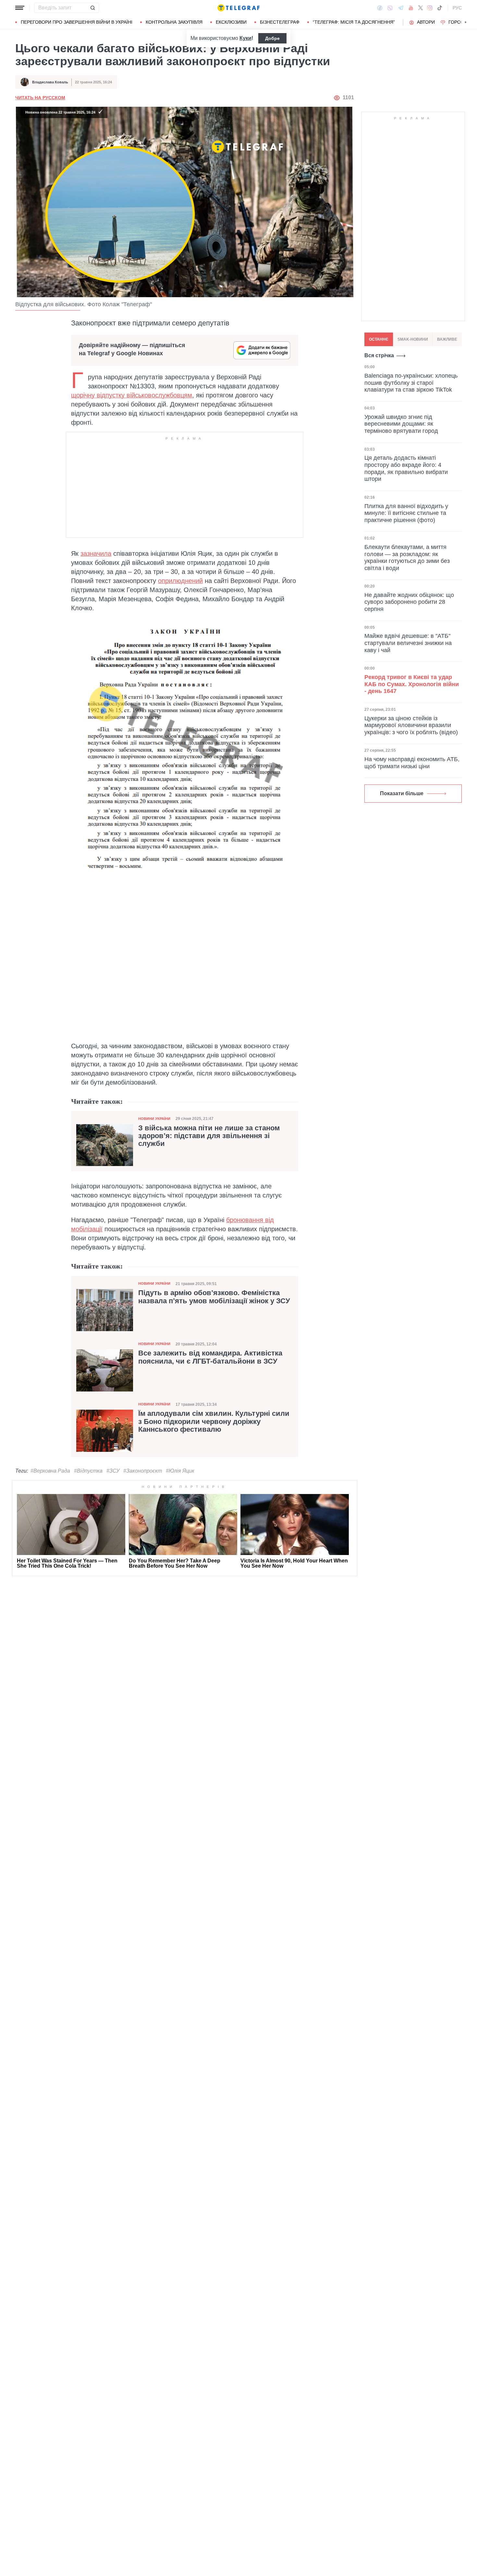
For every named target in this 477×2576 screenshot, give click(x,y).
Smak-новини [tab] (413, 339)
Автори (426, 22)
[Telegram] (401, 8)
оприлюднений (180, 581)
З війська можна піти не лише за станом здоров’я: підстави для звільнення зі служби (209, 1136)
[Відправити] (92, 8)
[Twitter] (421, 8)
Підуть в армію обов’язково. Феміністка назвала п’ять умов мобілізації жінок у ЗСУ (214, 1297)
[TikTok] (440, 8)
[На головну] (238, 8)
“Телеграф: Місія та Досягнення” (354, 22)
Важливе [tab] (447, 339)
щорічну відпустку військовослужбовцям (132, 395)
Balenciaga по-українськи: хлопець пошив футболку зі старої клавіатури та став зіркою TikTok (411, 383)
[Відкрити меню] (20, 8)
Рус (457, 8)
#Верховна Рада (50, 1471)
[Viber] (390, 8)
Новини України (154, 1119)
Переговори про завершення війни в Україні (77, 22)
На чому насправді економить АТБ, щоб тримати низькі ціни (412, 763)
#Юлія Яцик (180, 1471)
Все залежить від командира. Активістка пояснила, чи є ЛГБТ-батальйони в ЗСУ (210, 1357)
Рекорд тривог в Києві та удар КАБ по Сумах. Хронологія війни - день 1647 (412, 684)
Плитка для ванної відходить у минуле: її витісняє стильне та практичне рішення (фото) (406, 513)
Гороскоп (461, 22)
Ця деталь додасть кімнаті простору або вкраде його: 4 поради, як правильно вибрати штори (406, 468)
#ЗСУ (113, 1471)
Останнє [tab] (379, 339)
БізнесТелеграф (280, 22)
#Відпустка (88, 1471)
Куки (245, 38)
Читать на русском (40, 98)
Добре (272, 38)
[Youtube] (411, 8)
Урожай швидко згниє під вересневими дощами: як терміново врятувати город (401, 424)
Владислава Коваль (50, 82)
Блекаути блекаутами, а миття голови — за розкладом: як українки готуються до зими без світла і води (407, 558)
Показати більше (402, 793)
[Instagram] (430, 8)
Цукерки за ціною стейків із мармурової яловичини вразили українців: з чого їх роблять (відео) (411, 725)
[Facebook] (380, 8)
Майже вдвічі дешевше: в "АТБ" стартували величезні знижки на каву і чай (408, 643)
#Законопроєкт (143, 1471)
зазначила (96, 553)
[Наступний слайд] (466, 22)
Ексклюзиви (231, 22)
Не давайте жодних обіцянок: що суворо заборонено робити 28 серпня (409, 602)
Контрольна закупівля (174, 22)
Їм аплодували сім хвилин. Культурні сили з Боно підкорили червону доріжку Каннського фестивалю (214, 1421)
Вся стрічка (379, 355)
